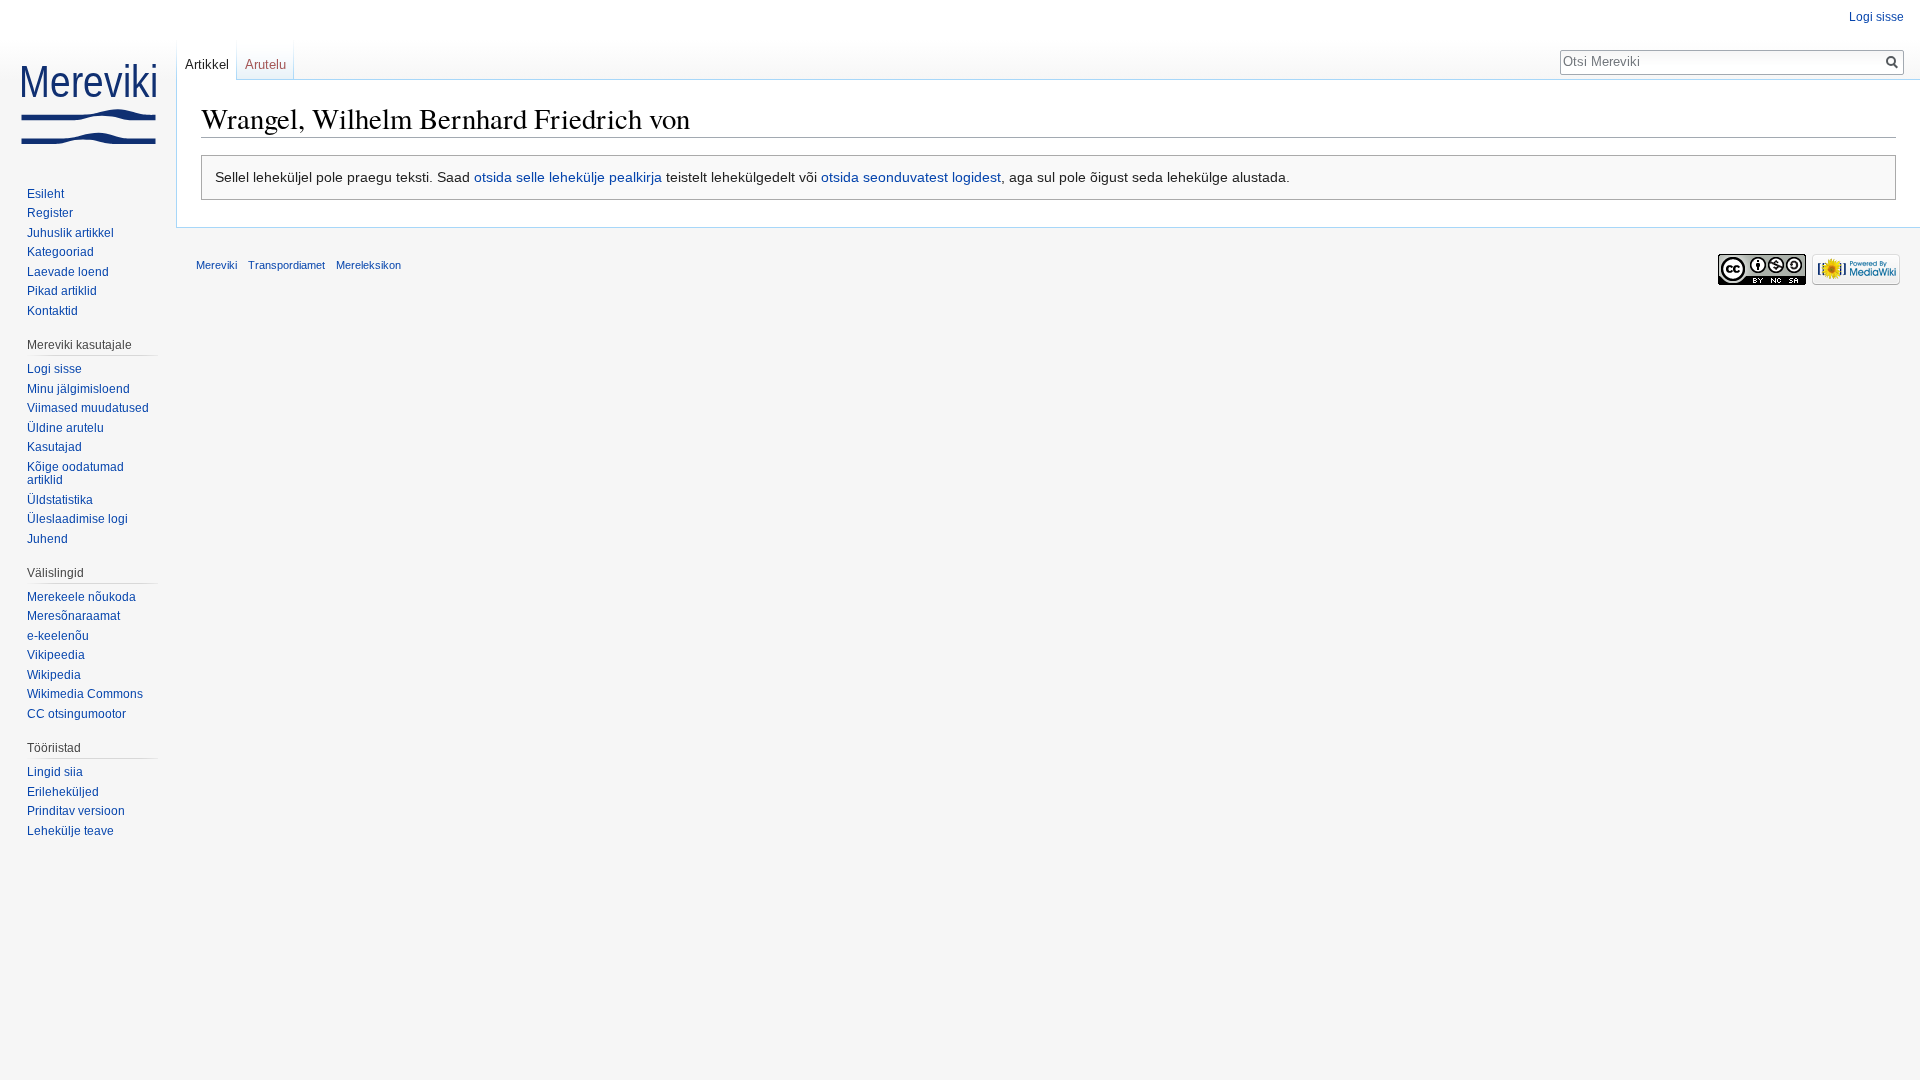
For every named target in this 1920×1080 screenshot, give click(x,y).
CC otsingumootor (76, 714)
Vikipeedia (56, 655)
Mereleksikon (368, 265)
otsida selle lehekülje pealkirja (568, 177)
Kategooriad (60, 252)
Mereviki (216, 265)
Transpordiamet (286, 265)
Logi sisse (1876, 17)
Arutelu (265, 64)
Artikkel (207, 64)
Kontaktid (52, 311)
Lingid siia (55, 772)
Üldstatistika (60, 500)
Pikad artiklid (62, 291)
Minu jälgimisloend (78, 389)
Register (50, 213)
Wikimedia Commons (85, 694)
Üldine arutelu (65, 428)
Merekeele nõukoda (81, 597)
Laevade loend (68, 272)
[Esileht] (88, 80)
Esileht (45, 194)
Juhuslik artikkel (70, 233)
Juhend (47, 539)
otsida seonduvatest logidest (911, 177)
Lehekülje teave (70, 831)
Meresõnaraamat (73, 616)
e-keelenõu (58, 636)
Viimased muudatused (88, 408)
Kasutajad (54, 447)
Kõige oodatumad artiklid (75, 474)
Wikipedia (54, 675)
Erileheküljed (63, 792)
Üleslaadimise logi (77, 519)
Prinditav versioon (76, 811)
